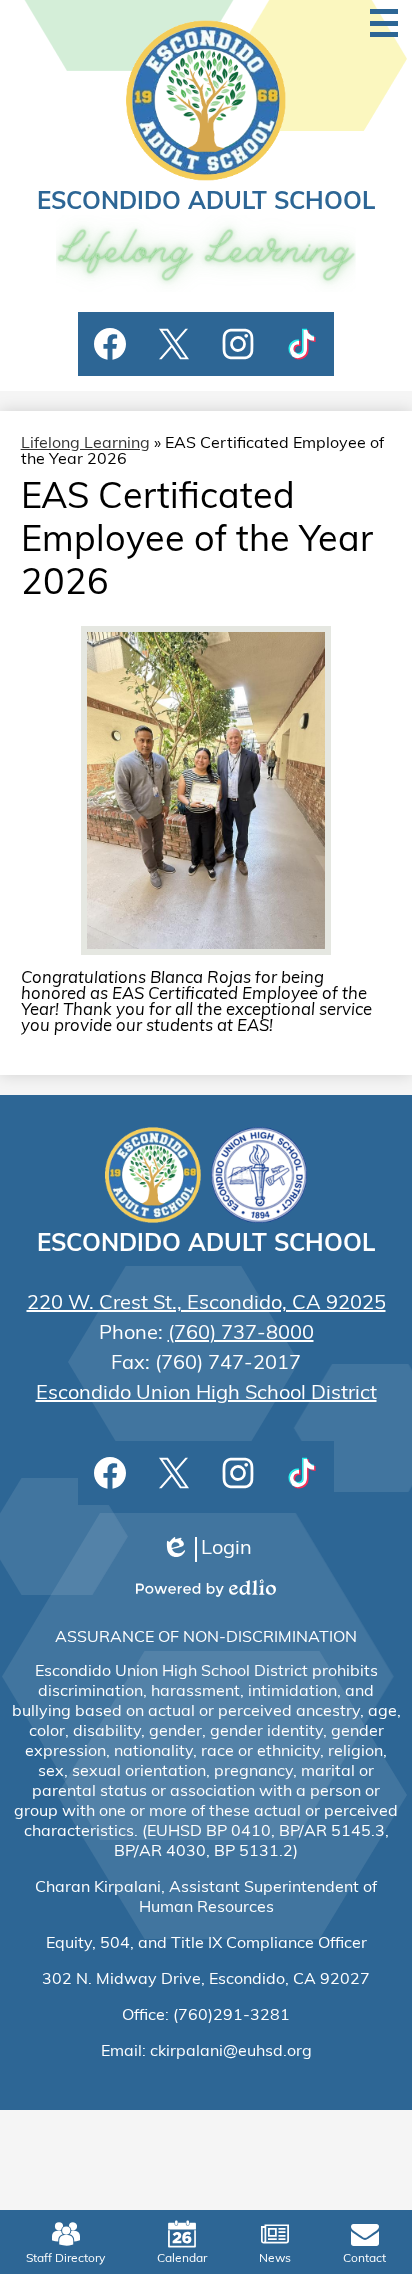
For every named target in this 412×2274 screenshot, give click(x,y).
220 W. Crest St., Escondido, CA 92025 (206, 1304)
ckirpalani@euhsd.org (231, 2052)
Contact (364, 2259)
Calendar (182, 2259)
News (275, 2259)
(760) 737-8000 (241, 1334)
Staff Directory (65, 2259)
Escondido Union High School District (206, 1394)
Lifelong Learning (85, 444)
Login (206, 1550)
